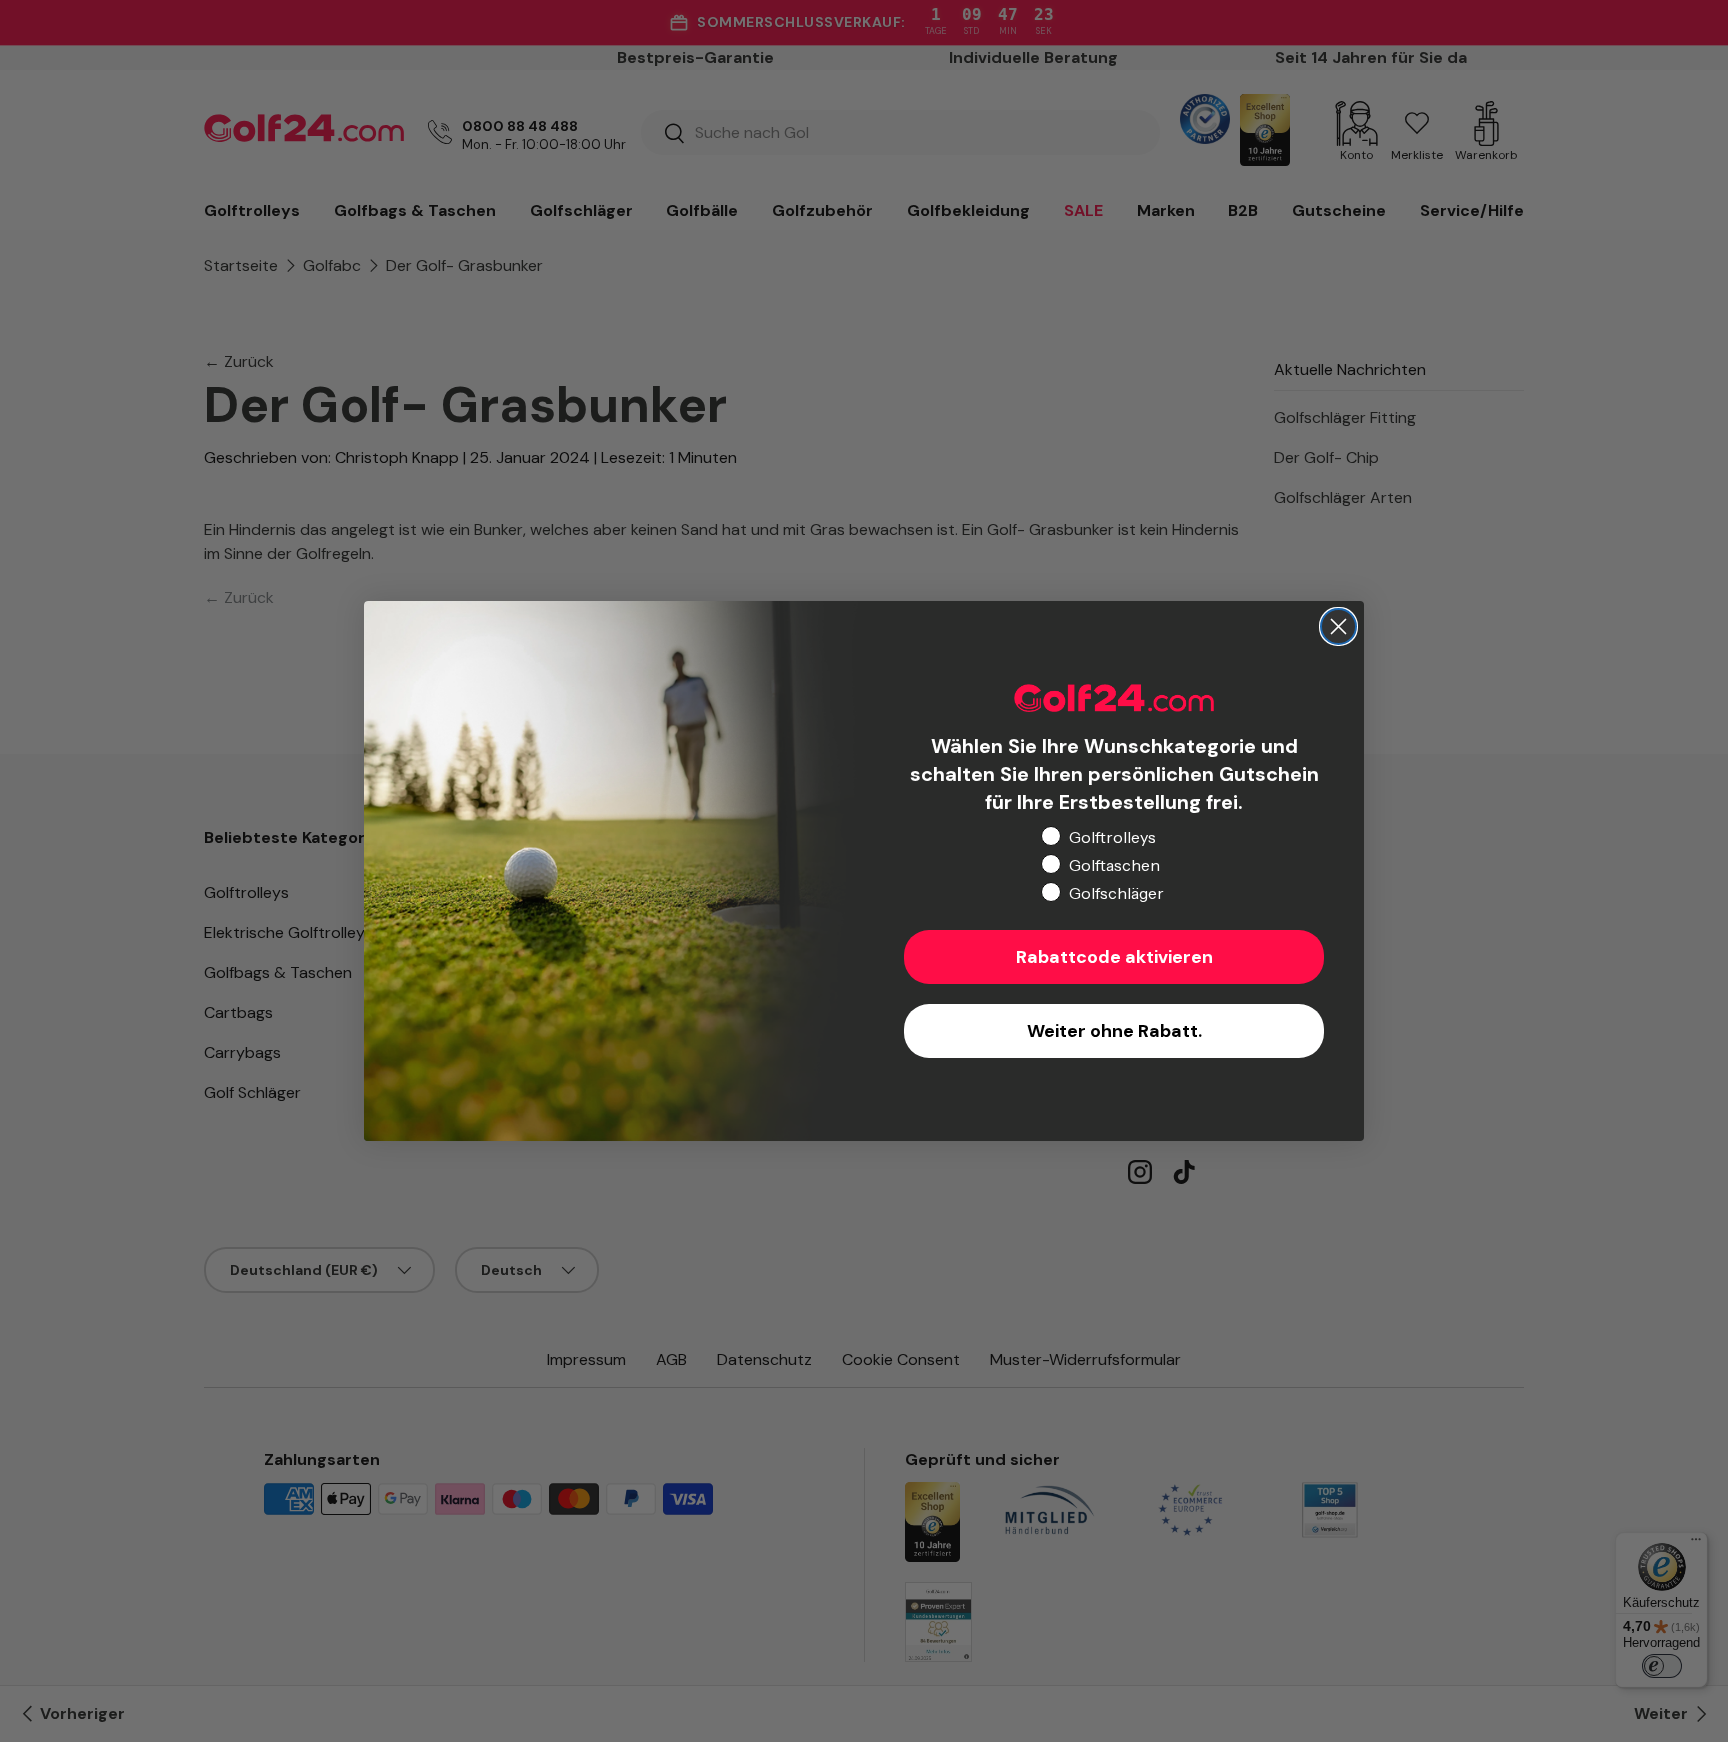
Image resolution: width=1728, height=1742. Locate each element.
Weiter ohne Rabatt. (1114, 1031)
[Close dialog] (1338, 626)
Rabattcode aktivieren (1114, 957)
